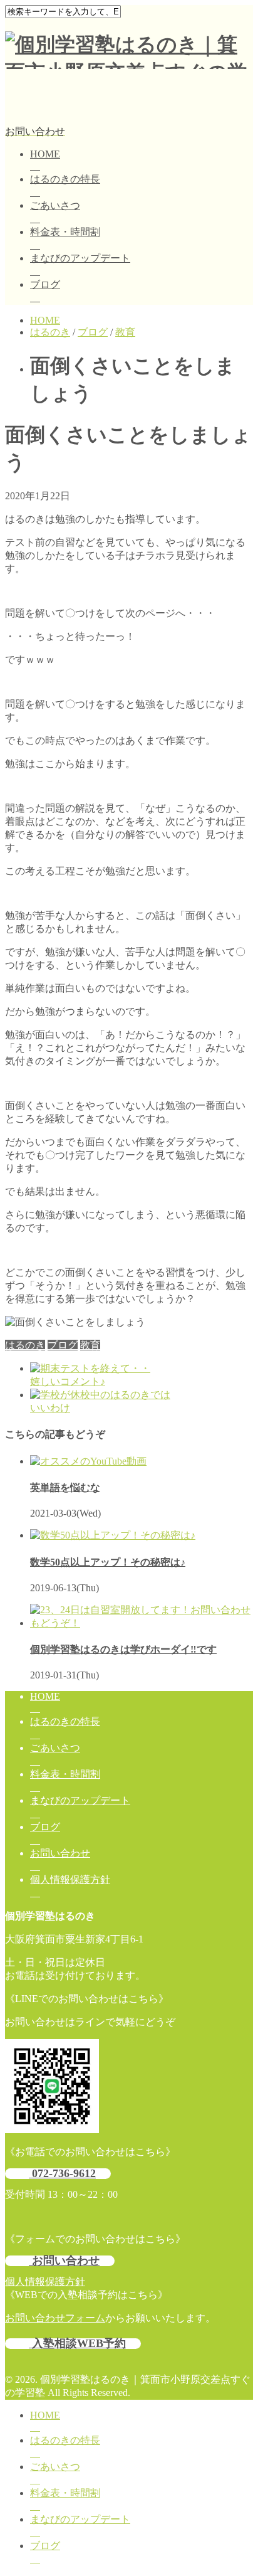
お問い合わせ (60, 1853)
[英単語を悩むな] (88, 1461)
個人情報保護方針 (70, 1879)
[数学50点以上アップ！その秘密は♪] (113, 1535)
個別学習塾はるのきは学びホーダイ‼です (123, 1649)
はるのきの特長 (65, 179)
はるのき (25, 1345)
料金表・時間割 (65, 232)
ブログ (45, 284)
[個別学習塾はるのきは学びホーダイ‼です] (142, 1623)
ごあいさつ (55, 205)
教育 (90, 1345)
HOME (45, 154)
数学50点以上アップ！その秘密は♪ (108, 1562)
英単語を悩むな (65, 1487)
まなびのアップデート (80, 258)
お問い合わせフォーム (55, 2318)
